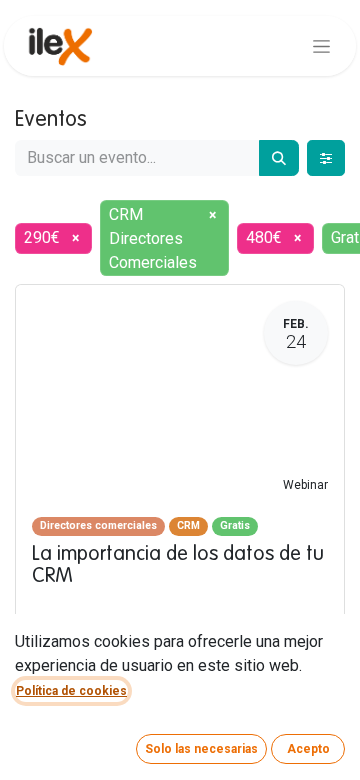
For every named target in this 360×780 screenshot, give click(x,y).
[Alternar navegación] (321, 46)
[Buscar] (279, 158)
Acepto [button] (308, 749)
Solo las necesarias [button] (201, 749)
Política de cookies (71, 691)
